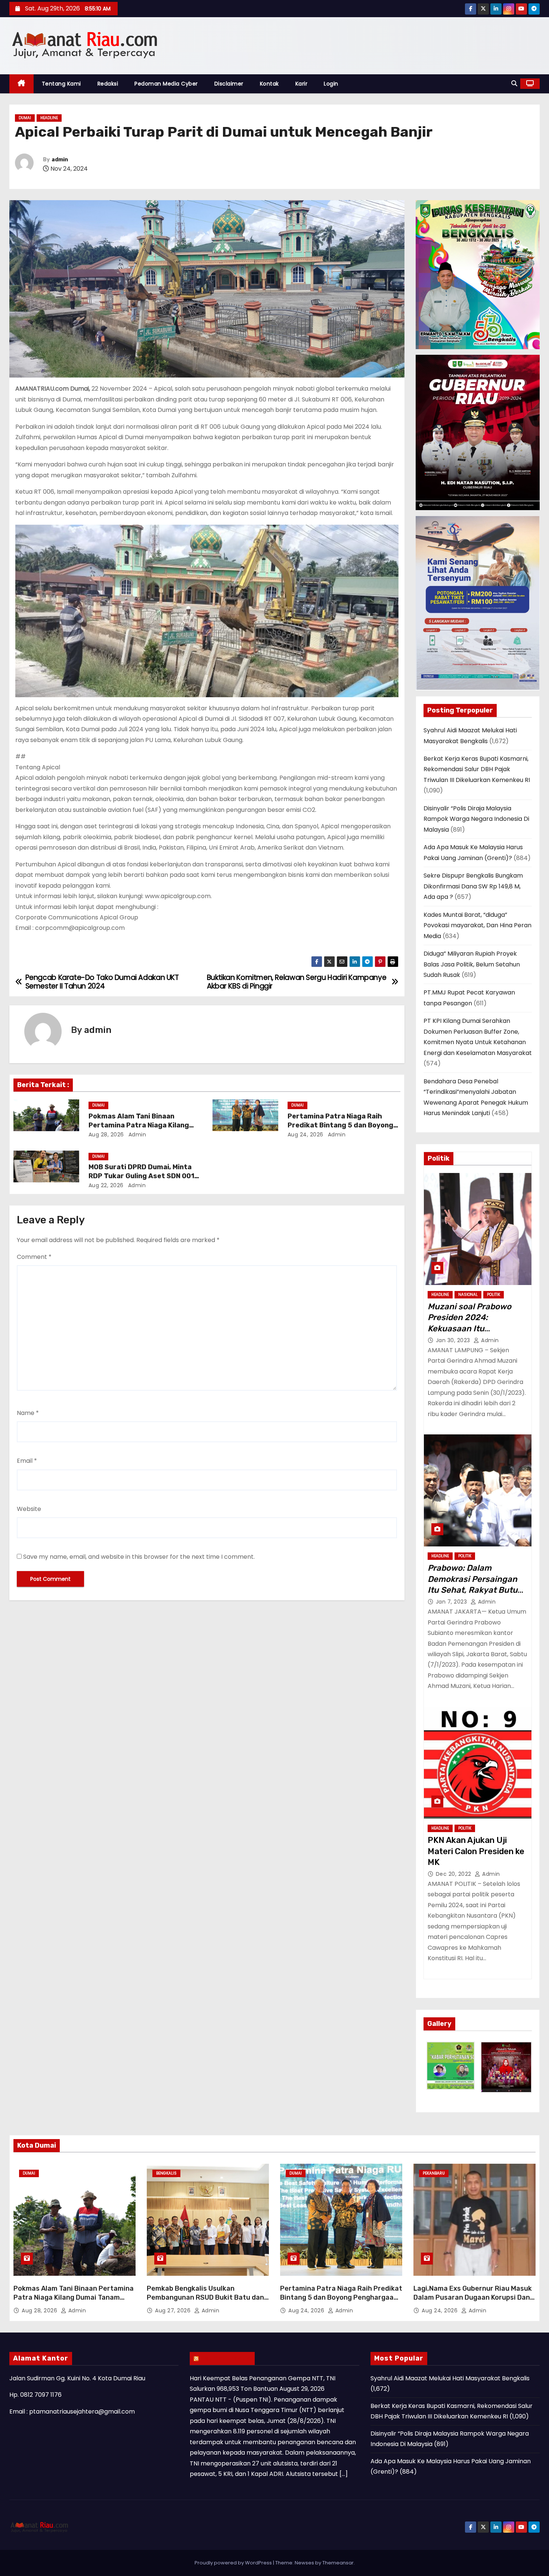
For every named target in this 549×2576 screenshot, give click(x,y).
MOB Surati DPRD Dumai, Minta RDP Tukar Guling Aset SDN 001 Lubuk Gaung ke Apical (141, 1176)
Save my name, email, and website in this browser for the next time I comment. (139, 1557)
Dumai (25, 118)
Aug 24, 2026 (305, 1135)
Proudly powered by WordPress (234, 2563)
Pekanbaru (434, 2173)
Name (28, 1413)
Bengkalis (166, 2173)
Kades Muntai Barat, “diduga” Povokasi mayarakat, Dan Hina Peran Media (477, 925)
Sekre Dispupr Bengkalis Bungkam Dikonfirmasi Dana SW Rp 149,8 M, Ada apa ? (473, 886)
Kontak (269, 84)
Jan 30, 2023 (454, 1340)
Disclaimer (229, 84)
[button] (514, 83)
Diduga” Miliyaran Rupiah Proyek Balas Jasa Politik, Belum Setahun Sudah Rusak (472, 964)
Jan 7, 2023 (452, 1602)
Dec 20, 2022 (455, 1874)
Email (27, 1461)
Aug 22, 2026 (106, 1185)
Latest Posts (226, 2358)
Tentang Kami (61, 84)
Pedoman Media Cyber (166, 84)
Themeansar (338, 2563)
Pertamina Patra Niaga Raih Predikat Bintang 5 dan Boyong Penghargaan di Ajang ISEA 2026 (343, 1125)
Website (29, 1509)
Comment (34, 1257)
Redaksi (108, 84)
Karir (302, 84)
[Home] (21, 84)
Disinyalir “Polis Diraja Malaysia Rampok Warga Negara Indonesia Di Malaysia (476, 819)
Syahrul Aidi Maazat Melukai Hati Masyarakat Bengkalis (450, 2378)
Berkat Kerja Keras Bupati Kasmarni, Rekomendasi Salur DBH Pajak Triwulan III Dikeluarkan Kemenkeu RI (477, 769)
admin (60, 160)
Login (331, 84)
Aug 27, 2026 (174, 2310)
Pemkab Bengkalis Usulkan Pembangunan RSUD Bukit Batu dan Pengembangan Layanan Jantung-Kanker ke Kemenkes (205, 2302)
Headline (49, 118)
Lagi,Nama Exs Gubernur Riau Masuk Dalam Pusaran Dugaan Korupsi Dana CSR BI (474, 2297)
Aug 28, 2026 (106, 1135)
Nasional (468, 1295)
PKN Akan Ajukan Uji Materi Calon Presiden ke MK (476, 1851)
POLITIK (494, 1295)
